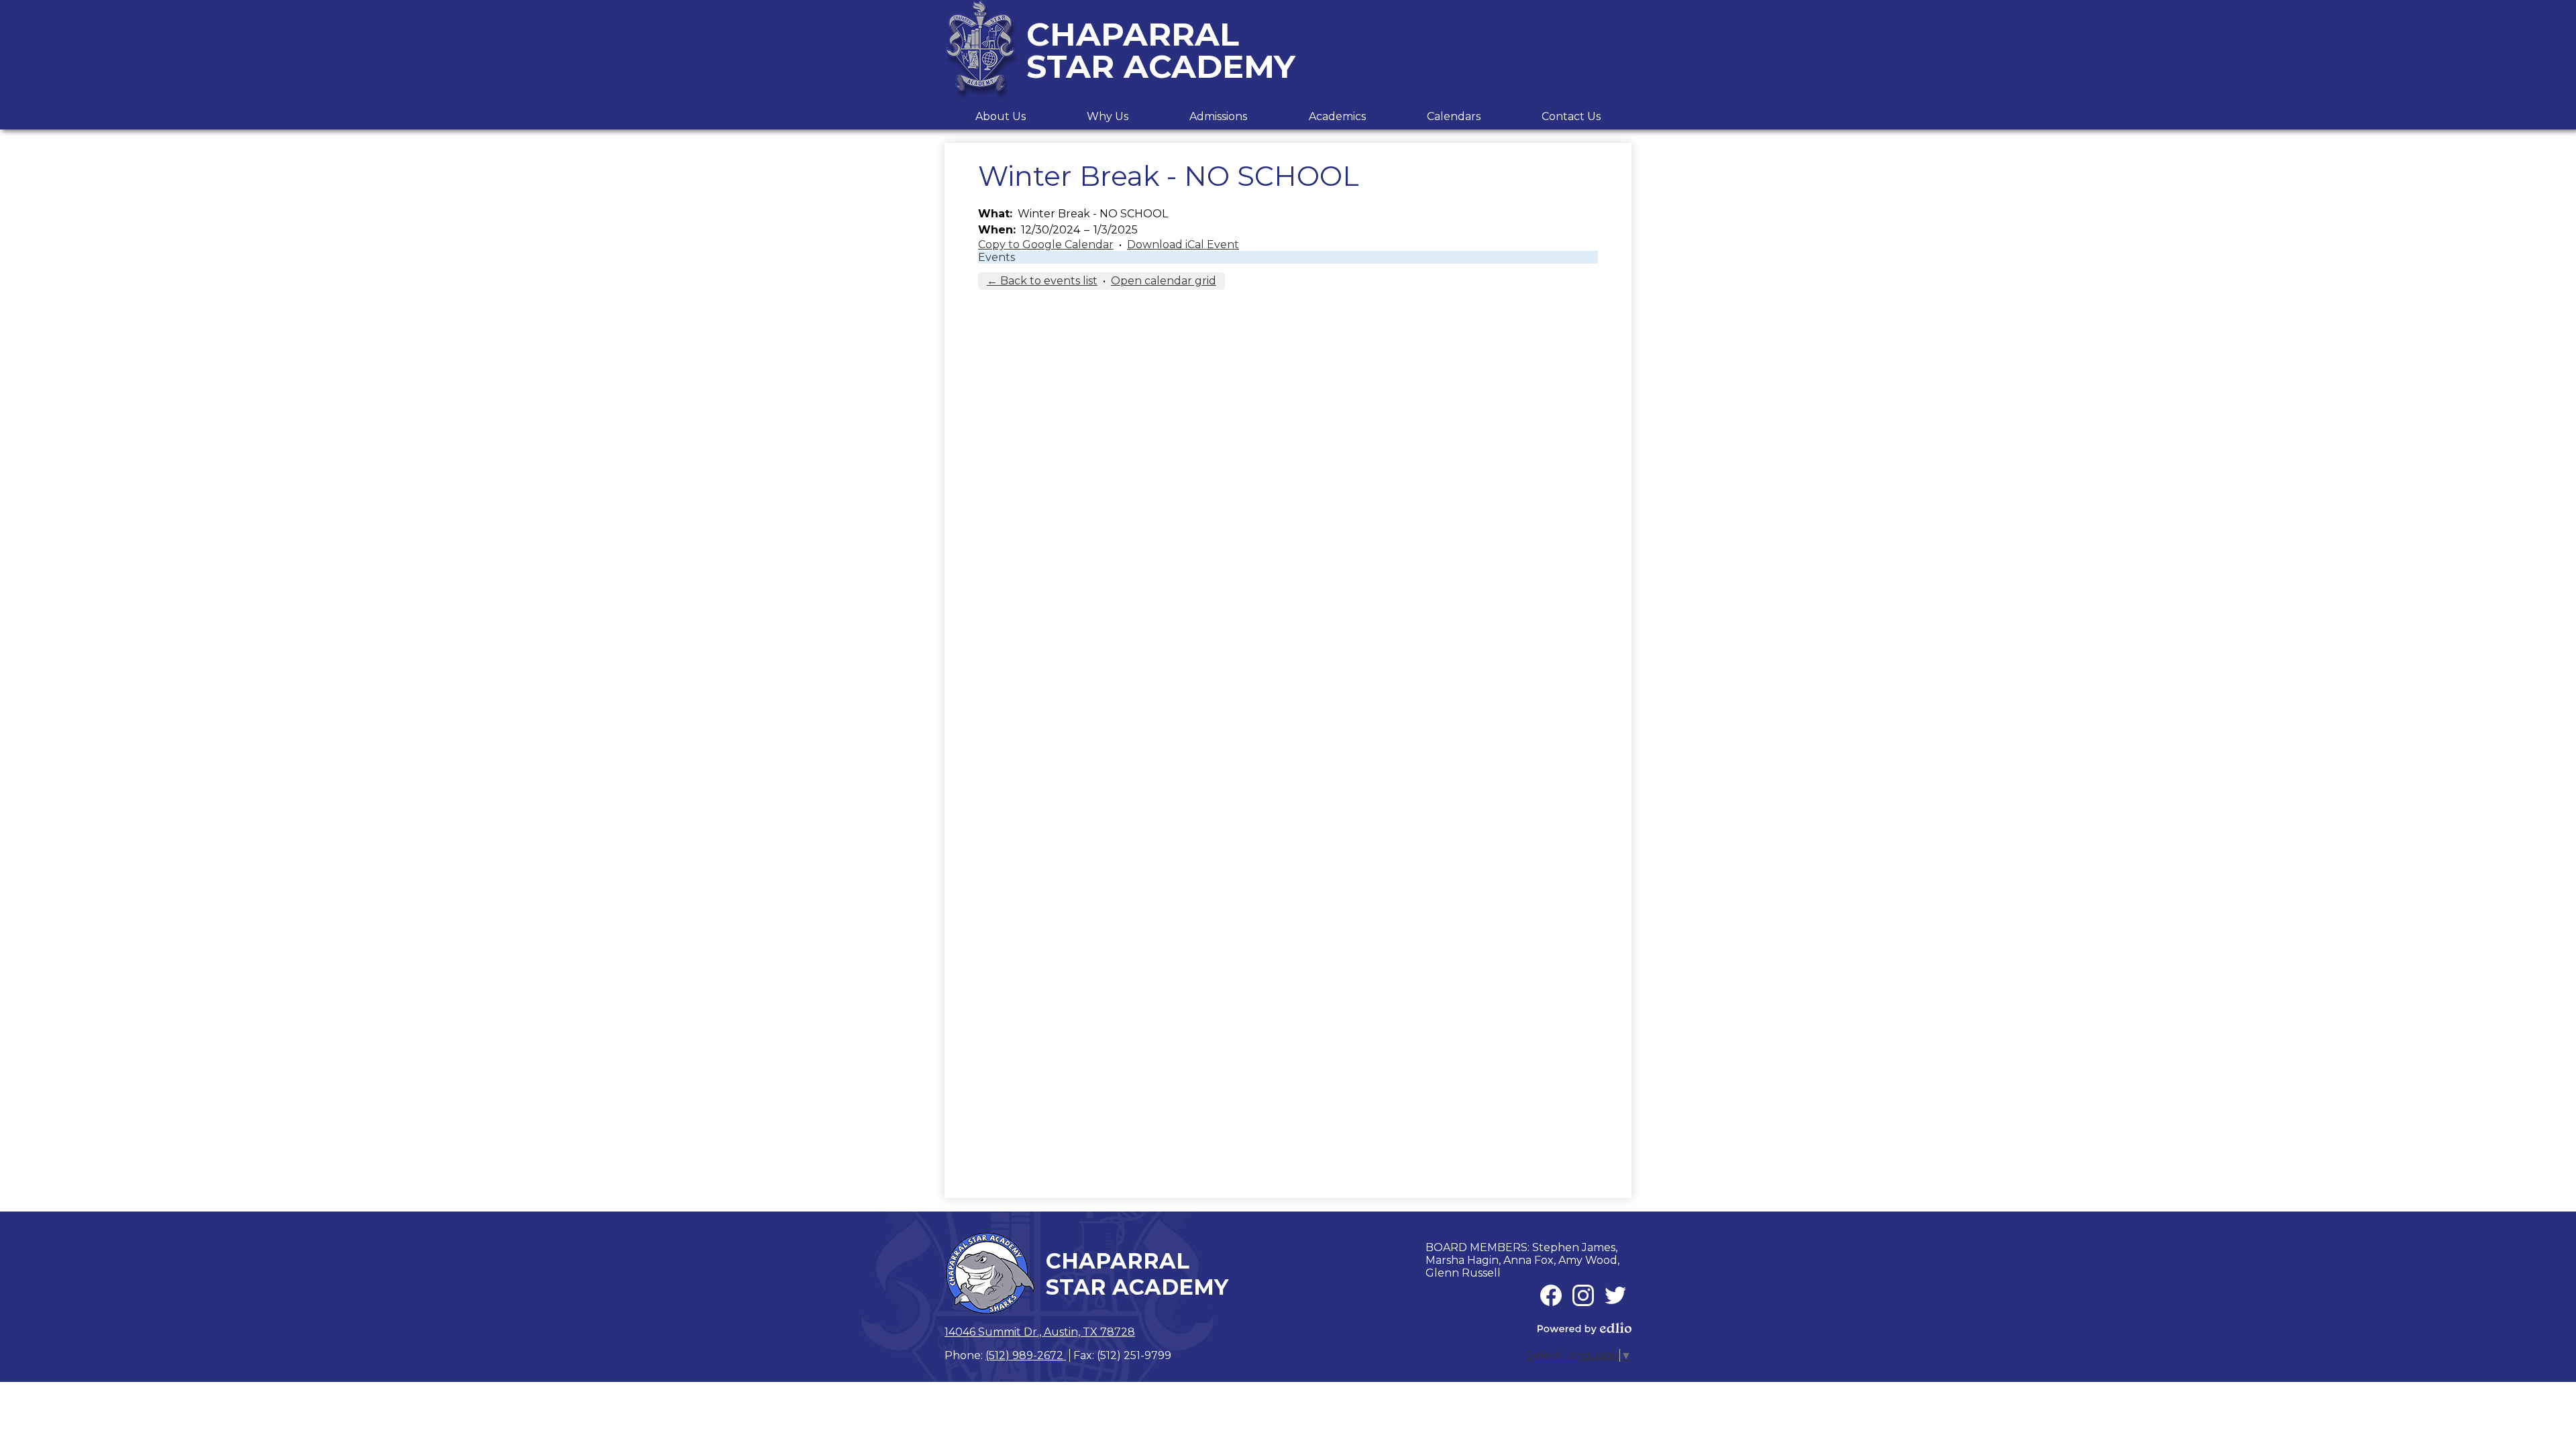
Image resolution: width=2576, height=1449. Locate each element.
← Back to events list (1042, 281)
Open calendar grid (1164, 281)
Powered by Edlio (1585, 1328)
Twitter (1615, 1295)
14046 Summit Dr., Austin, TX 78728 (1040, 1332)
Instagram (1583, 1295)
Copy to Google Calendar (1046, 245)
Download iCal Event (1183, 245)
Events (997, 257)
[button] (1001, 116)
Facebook (1551, 1295)
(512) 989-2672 (1026, 1355)
